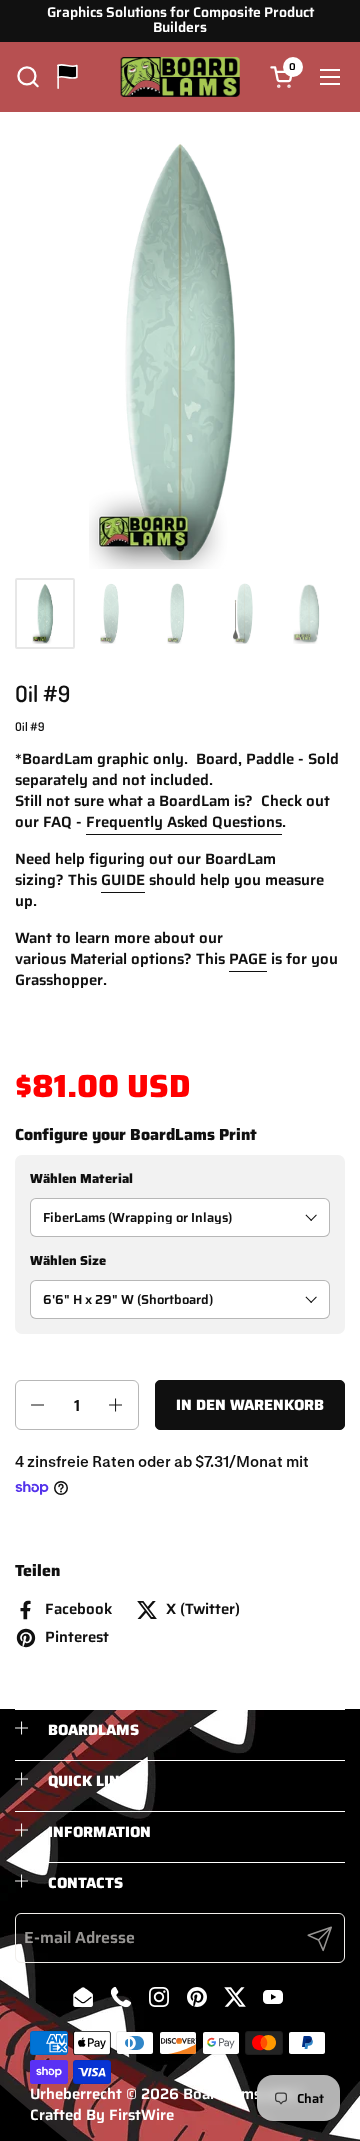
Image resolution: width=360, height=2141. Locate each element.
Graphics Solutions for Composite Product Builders (180, 20)
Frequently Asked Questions (184, 822)
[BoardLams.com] (180, 77)
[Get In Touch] (67, 76)
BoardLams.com (238, 2094)
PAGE (248, 959)
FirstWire (141, 2115)
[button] (27, 76)
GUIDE (123, 880)
